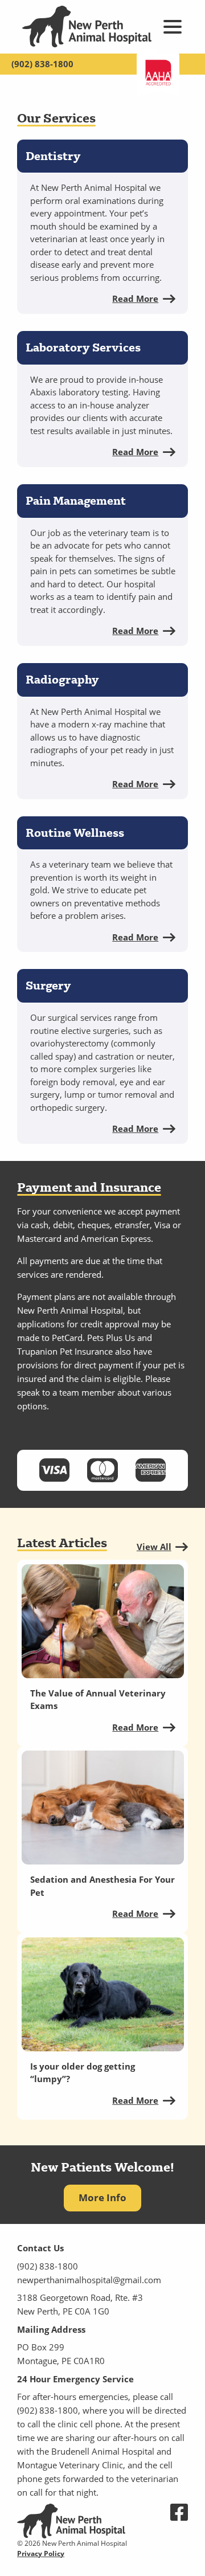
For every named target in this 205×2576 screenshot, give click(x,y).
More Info (102, 2197)
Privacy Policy (41, 2553)
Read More (135, 299)
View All (154, 1547)
